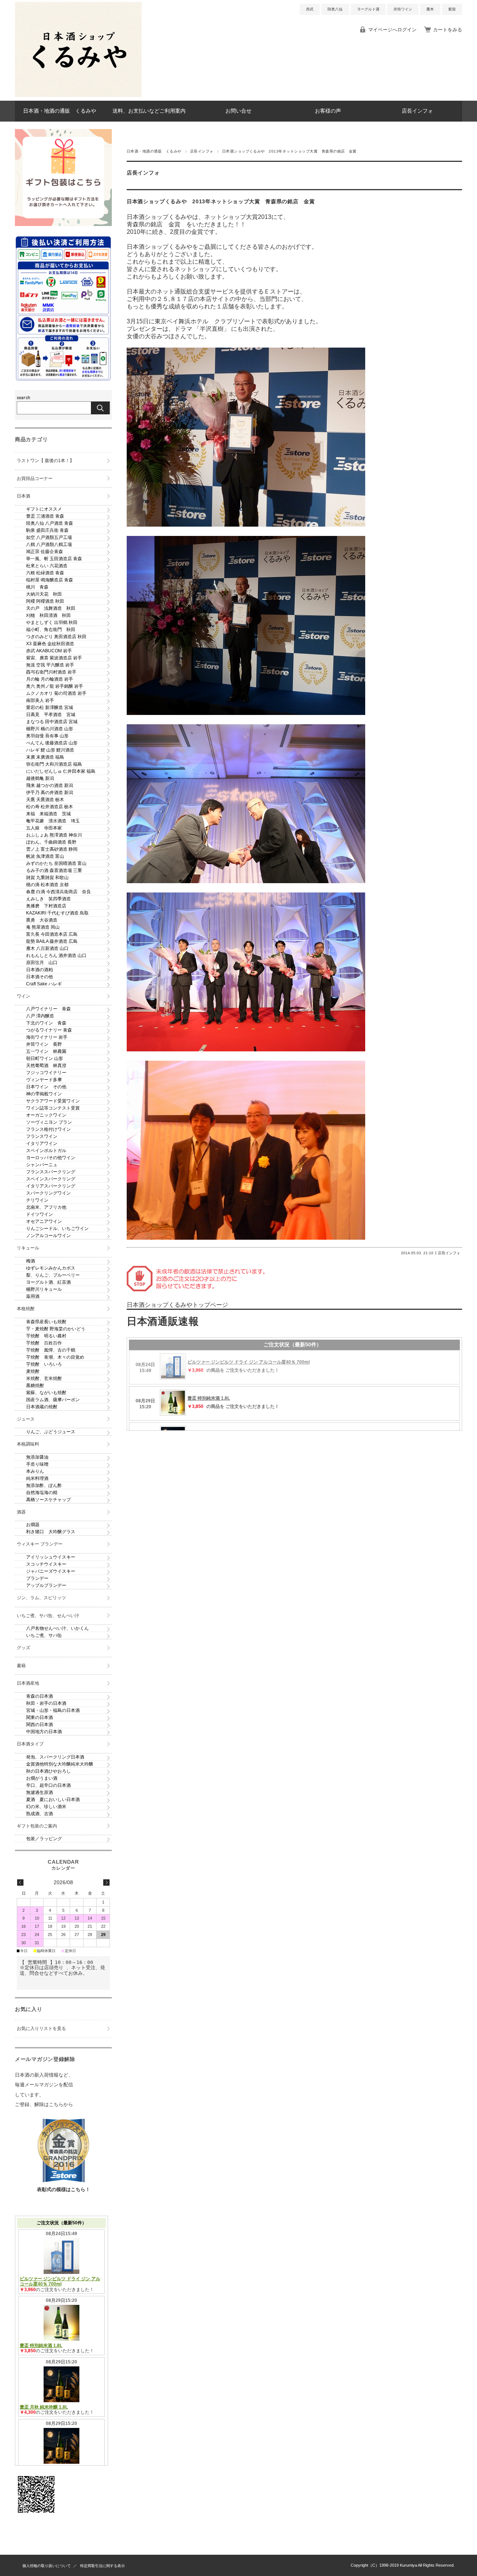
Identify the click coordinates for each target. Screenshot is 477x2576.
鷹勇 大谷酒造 (42, 920)
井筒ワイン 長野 (44, 1044)
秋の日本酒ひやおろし (48, 1771)
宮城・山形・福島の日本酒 (53, 1710)
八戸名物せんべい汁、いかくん (57, 1628)
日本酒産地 (28, 1683)
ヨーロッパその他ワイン (51, 1158)
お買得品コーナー (35, 479)
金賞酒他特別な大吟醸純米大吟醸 (60, 1764)
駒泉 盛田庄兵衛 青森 (47, 530)
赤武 (310, 9)
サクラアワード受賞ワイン (53, 1101)
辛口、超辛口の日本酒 (48, 1785)
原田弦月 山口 (42, 963)
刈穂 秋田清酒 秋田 (48, 615)
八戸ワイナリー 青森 (48, 1009)
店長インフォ (417, 111)
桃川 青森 (37, 587)
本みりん (35, 1471)
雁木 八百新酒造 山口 (47, 948)
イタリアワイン (42, 1143)
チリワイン (37, 1200)
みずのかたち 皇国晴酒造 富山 (56, 863)
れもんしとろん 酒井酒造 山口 (56, 956)
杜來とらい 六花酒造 (47, 566)
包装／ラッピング (44, 1839)
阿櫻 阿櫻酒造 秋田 (45, 601)
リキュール (28, 1248)
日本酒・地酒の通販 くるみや (60, 111)
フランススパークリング (51, 1172)
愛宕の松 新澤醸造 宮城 (50, 707)
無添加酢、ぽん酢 (44, 1485)
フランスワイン (42, 1136)
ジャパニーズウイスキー (51, 1571)
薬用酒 (33, 1296)
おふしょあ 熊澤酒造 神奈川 (54, 835)
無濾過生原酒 (40, 1792)
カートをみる (448, 30)
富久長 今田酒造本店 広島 (52, 934)
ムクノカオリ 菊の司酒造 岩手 (56, 693)
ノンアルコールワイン (48, 1236)
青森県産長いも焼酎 (46, 1322)
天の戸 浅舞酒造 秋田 (51, 608)
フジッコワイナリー (46, 1073)
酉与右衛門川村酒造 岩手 (51, 672)
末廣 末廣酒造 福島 (45, 757)
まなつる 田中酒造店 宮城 (52, 722)
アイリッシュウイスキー (51, 1557)
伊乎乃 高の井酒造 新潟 (50, 793)
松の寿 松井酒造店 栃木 (50, 807)
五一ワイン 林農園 (46, 1051)
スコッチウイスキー (46, 1564)
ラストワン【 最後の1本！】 (45, 461)
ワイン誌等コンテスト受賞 (53, 1108)
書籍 (21, 1666)
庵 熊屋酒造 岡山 (43, 927)
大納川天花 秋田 (44, 594)
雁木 (430, 9)
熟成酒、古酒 (40, 1814)
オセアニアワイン (44, 1221)
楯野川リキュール (44, 1289)
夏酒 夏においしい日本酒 (53, 1800)
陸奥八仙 (335, 9)
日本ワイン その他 (46, 1087)
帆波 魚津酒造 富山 (45, 856)
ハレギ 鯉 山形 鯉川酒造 (50, 750)
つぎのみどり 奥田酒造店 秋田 (56, 637)
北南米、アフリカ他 (46, 1207)
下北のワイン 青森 (46, 1023)
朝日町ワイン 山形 (45, 1058)
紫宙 (452, 9)
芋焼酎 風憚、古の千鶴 (51, 1350)
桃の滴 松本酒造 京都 (47, 885)
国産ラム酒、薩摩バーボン (53, 1400)
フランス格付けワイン (48, 1129)
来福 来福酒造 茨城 (48, 814)
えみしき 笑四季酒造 (48, 899)
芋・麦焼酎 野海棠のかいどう (56, 1329)
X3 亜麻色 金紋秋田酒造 (50, 644)
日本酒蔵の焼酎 (42, 1407)
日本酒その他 (40, 977)
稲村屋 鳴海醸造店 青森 (50, 580)
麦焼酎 (33, 1371)
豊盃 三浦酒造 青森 (45, 516)
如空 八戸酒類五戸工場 (49, 537)
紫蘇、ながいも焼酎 (46, 1393)
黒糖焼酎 (35, 1386)
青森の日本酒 (40, 1696)
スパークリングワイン (48, 1193)
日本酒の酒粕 (40, 970)
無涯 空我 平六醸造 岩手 (50, 665)
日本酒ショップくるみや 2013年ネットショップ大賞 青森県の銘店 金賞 (221, 202)
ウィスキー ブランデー (40, 1544)
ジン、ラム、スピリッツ (41, 1598)
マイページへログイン (392, 30)
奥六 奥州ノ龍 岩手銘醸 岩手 (55, 686)
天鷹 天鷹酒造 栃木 (45, 800)
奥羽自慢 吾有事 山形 (47, 736)
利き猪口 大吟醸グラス (51, 1532)
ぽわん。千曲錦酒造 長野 (51, 842)
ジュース (26, 1419)
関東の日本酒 (40, 1717)
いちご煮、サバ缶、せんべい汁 (48, 1616)
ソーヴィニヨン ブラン (49, 1122)
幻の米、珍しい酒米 (46, 1807)
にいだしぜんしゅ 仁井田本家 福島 (61, 771)
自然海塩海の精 (42, 1493)
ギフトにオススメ (44, 509)
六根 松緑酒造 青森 (45, 573)
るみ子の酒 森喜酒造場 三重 (54, 870)
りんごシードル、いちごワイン (57, 1229)
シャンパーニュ (42, 1165)
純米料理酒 (37, 1478)
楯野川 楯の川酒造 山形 (50, 729)
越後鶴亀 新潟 (40, 778)
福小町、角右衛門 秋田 (51, 630)
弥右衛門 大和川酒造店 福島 (54, 764)
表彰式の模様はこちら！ (64, 2189)
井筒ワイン (403, 9)
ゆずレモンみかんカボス (51, 1268)
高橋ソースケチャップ (48, 1500)
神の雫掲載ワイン (44, 1094)
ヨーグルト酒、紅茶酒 (48, 1282)
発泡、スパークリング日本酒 (55, 1757)
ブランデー (37, 1578)
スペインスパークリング (51, 1179)
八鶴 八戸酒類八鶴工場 (49, 545)
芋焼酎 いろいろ (44, 1364)
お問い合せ (238, 111)
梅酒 (31, 1261)
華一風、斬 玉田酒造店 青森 (54, 559)
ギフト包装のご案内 (37, 1826)
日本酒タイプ (30, 1744)
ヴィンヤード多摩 (44, 1080)
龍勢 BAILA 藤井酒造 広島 (52, 941)
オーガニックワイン (46, 1115)
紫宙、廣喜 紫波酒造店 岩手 (54, 658)
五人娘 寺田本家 (44, 828)
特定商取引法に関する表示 (102, 2566)
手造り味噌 (37, 1464)
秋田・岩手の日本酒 (46, 1703)
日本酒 (23, 496)
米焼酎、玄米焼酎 (44, 1378)
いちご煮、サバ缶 (44, 1635)
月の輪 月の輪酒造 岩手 (50, 679)
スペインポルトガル (46, 1151)
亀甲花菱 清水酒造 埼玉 (53, 821)
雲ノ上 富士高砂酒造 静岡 (52, 849)
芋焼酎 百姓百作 (44, 1343)
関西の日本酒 (40, 1725)
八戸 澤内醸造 (40, 1016)
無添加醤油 (37, 1457)
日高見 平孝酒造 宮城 (51, 715)
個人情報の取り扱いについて (47, 2566)
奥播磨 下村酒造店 (46, 906)
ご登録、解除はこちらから (44, 2104)
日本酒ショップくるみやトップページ (177, 1305)
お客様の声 (328, 111)
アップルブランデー (46, 1585)
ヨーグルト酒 (368, 9)
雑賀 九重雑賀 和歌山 (47, 878)
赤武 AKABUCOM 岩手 (49, 651)
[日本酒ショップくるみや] (78, 95)
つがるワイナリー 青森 (49, 1030)
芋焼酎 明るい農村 (46, 1336)
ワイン (23, 996)
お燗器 (33, 1525)
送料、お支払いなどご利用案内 (149, 111)
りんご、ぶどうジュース (51, 1432)
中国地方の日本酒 (44, 1732)
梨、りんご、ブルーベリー (53, 1275)
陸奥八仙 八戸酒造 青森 (50, 523)
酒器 (21, 1512)
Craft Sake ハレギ (44, 984)
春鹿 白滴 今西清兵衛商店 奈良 (59, 892)
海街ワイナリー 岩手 (47, 1037)
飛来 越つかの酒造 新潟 (50, 785)
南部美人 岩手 (40, 700)
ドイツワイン (40, 1214)
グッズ (23, 1648)
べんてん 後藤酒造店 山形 (52, 743)
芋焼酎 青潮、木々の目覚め (55, 1357)
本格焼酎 (26, 1309)
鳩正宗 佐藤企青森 (45, 552)
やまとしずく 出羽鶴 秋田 (52, 622)
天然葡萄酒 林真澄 (46, 1066)
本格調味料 (28, 1444)
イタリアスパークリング (51, 1186)
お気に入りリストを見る (41, 2029)
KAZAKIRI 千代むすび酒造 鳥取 (57, 913)
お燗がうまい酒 (42, 1778)
